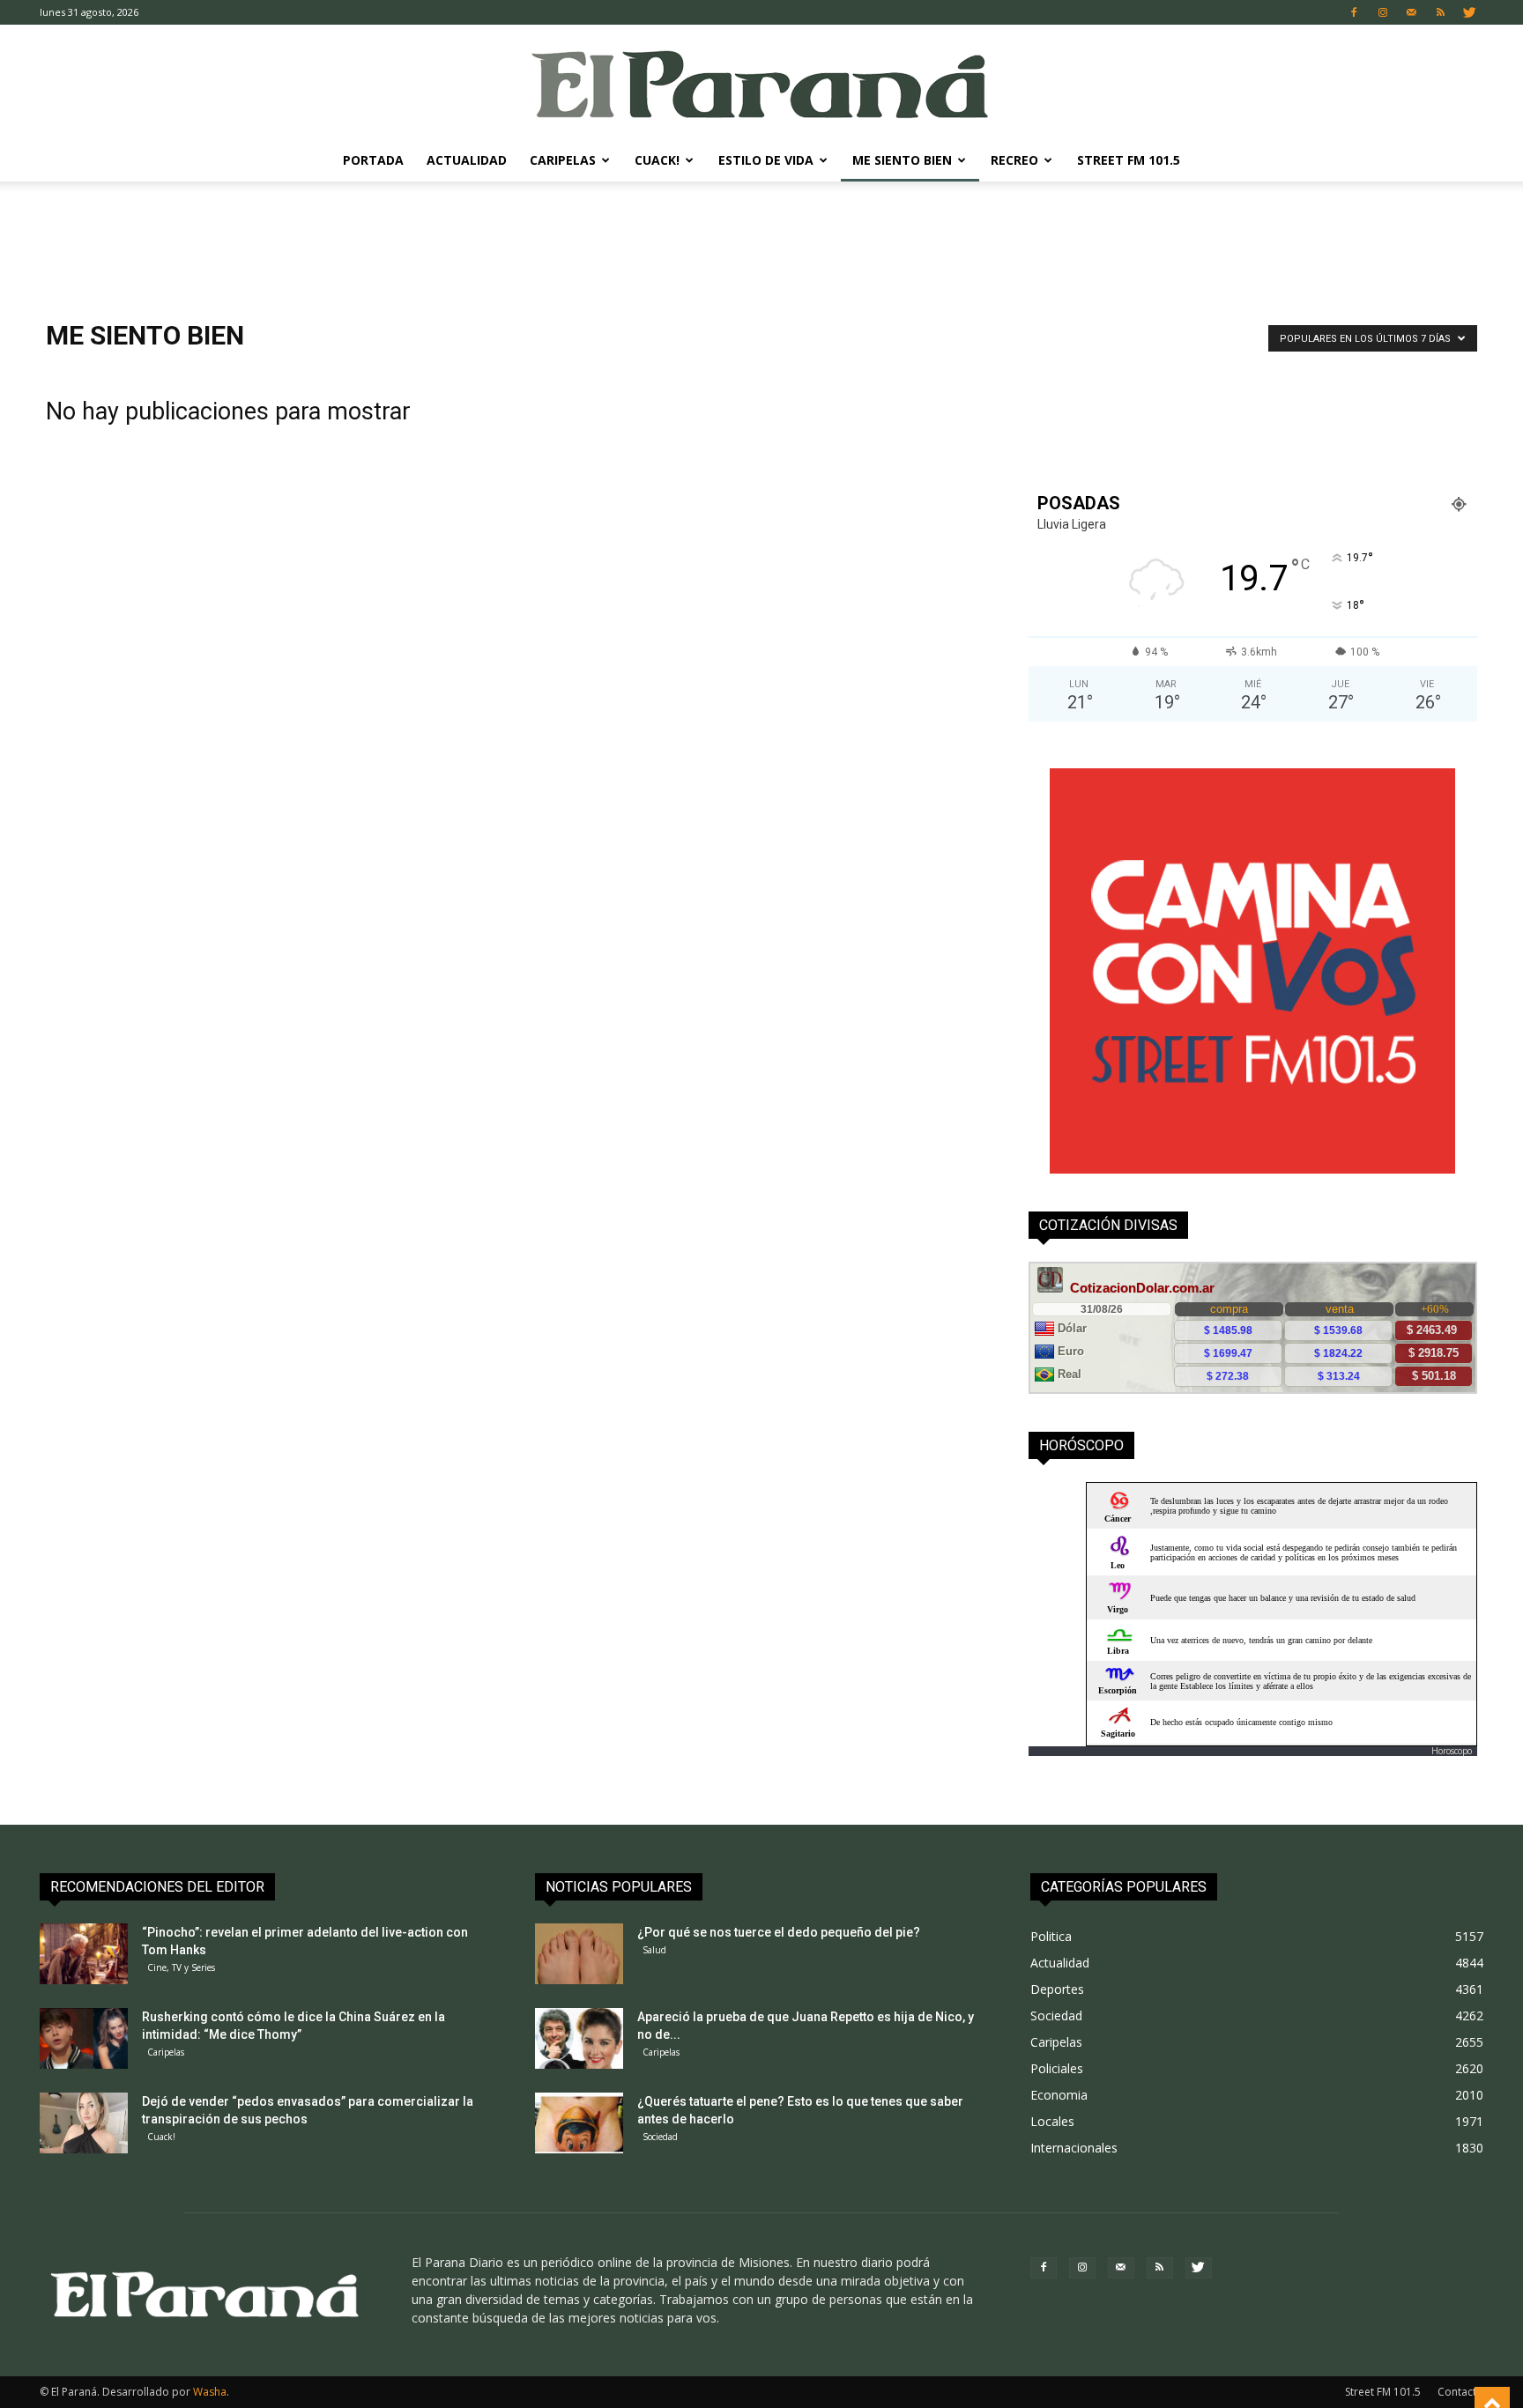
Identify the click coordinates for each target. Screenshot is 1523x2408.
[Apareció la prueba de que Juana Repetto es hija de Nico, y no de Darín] (579, 2038)
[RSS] (1441, 12)
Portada (373, 160)
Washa (210, 2392)
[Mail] (1412, 12)
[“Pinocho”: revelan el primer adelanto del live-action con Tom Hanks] (84, 1954)
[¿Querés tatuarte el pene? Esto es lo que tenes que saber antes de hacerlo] (579, 2123)
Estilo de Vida (766, 160)
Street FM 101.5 (1129, 160)
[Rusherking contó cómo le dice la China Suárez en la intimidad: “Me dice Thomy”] (84, 2038)
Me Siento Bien (902, 160)
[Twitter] (1470, 12)
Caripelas (563, 160)
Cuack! (657, 160)
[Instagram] (1383, 12)
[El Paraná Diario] (761, 83)
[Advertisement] (761, 242)
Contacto (1460, 2392)
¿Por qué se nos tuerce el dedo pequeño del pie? (779, 1932)
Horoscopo (1452, 1751)
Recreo (1014, 160)
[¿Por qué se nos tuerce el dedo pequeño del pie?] (579, 1954)
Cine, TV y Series (181, 1967)
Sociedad (660, 2137)
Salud (654, 1950)
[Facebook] (1354, 12)
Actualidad (467, 160)
